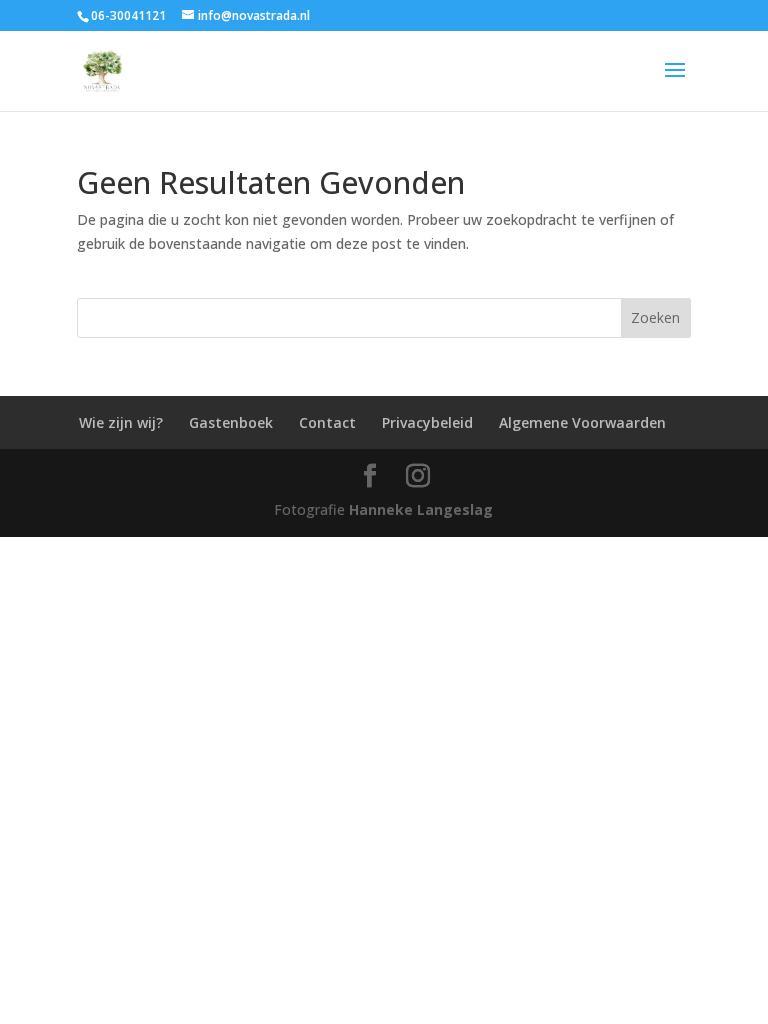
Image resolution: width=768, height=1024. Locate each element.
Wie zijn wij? (121, 422)
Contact (327, 422)
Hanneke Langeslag (421, 509)
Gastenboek (231, 422)
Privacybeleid (427, 422)
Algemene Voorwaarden (582, 422)
